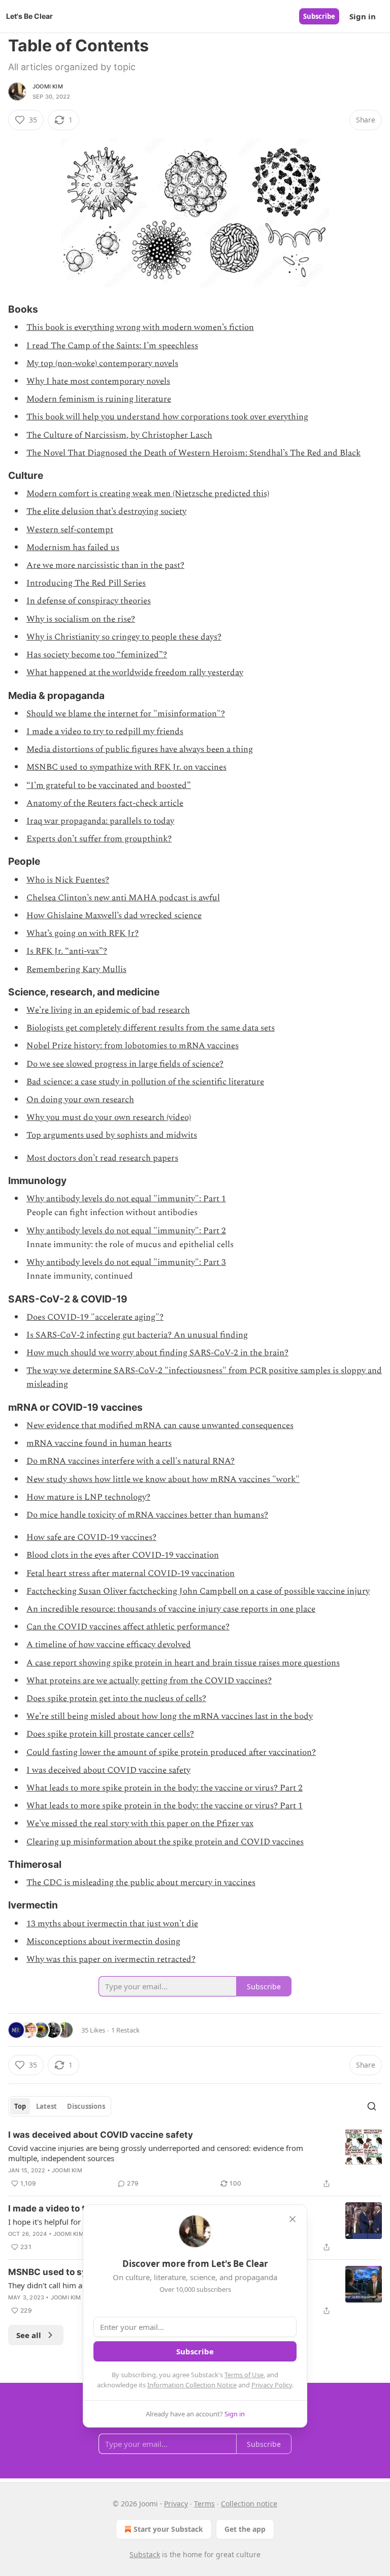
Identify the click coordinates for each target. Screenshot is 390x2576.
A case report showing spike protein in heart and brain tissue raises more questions (183, 1663)
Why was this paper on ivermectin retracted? (111, 1959)
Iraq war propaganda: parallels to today (100, 821)
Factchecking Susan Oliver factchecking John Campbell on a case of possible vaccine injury (198, 1591)
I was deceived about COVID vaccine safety (108, 1770)
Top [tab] (20, 2106)
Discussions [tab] (86, 2106)
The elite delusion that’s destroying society (106, 511)
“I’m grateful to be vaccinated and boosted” (109, 785)
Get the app (245, 2529)
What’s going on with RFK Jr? (83, 933)
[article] (195, 2159)
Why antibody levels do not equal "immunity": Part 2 (126, 1231)
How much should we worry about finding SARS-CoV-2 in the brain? (157, 1353)
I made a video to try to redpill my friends (105, 732)
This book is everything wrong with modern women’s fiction (140, 327)
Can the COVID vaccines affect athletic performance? (128, 1627)
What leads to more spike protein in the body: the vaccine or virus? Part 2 (165, 1788)
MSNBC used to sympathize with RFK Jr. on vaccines (126, 767)
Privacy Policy (272, 2385)
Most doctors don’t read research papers (102, 1158)
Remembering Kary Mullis (76, 969)
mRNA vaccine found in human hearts (99, 1443)
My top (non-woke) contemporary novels (102, 363)
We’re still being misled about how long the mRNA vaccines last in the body (170, 1716)
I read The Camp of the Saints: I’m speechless (112, 346)
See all (29, 2335)
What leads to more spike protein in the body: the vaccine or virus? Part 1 (165, 1806)
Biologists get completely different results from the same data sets (151, 1028)
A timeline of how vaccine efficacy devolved (109, 1645)
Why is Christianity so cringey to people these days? (124, 637)
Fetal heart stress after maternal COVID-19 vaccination (131, 1573)
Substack (145, 2554)
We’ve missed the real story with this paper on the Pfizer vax (140, 1824)
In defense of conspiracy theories (89, 601)
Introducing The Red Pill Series (86, 583)
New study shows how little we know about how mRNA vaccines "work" (163, 1479)
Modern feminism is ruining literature (99, 399)
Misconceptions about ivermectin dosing (103, 1942)
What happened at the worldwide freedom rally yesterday (135, 673)
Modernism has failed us (73, 548)
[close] (292, 2219)
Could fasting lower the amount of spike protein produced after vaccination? (171, 1752)
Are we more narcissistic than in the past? (105, 565)
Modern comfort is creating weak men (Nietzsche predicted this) (148, 494)
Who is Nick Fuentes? (68, 880)
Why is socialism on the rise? (81, 619)
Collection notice (249, 2504)
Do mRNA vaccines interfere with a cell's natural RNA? (131, 1461)
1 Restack (125, 2030)
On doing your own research (80, 1100)
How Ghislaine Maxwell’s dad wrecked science (114, 916)
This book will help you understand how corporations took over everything (167, 417)
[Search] (372, 2106)
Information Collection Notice (192, 2385)
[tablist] (60, 2106)
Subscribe (319, 16)
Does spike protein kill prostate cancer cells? (110, 1734)
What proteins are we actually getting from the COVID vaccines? (149, 1681)
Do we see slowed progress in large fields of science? (125, 1064)
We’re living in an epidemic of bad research (108, 1010)
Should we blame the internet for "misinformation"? (126, 714)
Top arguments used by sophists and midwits (112, 1135)
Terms (204, 2504)
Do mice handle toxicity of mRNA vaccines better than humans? (147, 1515)
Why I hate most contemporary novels (98, 381)
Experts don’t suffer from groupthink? (99, 839)
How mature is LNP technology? (88, 1497)
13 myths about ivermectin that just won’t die (112, 1924)
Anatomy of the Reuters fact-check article (105, 803)
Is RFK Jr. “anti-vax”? (67, 951)
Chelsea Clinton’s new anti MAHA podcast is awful (123, 898)
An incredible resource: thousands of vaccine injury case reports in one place (171, 1609)
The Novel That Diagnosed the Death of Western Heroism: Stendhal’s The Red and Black (193, 453)
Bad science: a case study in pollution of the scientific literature (145, 1082)
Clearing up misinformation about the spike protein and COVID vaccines (165, 1842)
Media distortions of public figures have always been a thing (140, 749)
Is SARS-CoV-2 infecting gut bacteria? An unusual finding (137, 1335)
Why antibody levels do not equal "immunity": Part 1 (126, 1199)
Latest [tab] (46, 2106)
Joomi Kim (48, 86)
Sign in (363, 16)
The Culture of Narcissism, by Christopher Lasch (119, 435)
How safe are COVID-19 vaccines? (91, 1537)
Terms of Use (244, 2375)
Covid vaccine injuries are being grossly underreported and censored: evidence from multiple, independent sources (156, 2153)
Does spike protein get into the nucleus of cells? (116, 1699)
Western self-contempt (70, 530)
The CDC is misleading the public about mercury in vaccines (141, 1883)
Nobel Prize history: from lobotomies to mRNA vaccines (133, 1046)
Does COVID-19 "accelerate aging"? (95, 1317)
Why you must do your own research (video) (109, 1117)
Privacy (176, 2504)
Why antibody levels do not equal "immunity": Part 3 (126, 1262)
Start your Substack (168, 2529)
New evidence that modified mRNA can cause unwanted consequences (160, 1426)
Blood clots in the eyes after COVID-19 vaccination (123, 1555)
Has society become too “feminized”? (97, 655)
